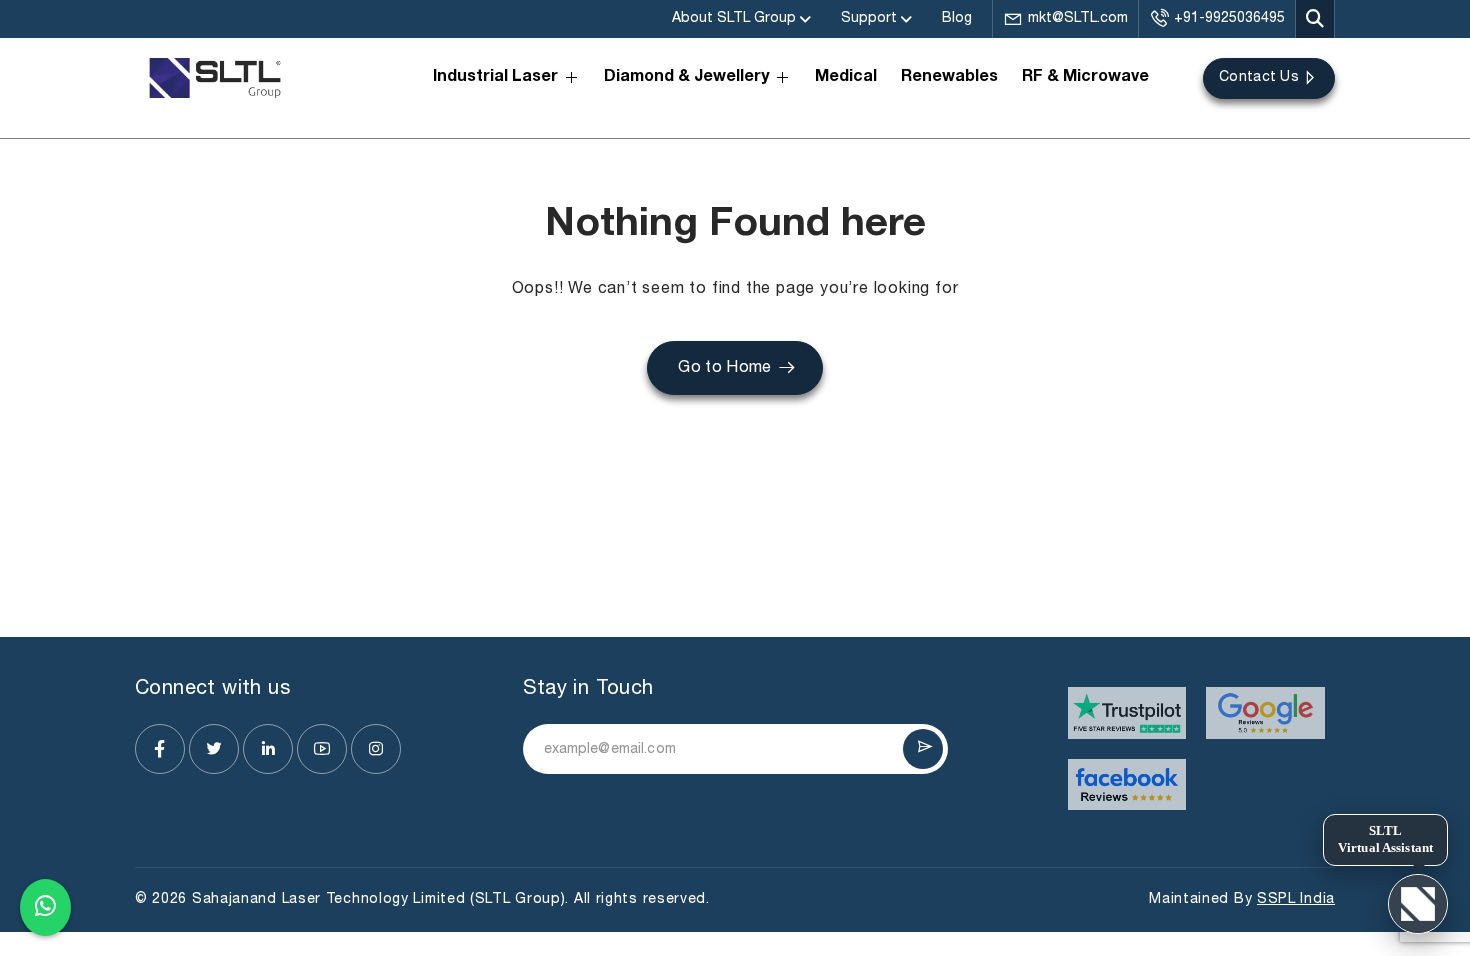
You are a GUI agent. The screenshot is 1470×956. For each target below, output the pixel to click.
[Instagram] (376, 749)
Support (869, 18)
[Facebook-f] (160, 749)
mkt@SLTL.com (1078, 18)
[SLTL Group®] (215, 78)
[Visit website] (1127, 713)
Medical (846, 78)
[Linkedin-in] (268, 749)
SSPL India (1296, 899)
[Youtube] (322, 749)
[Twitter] (214, 749)
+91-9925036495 (1229, 18)
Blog (957, 18)
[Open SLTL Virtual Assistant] (1418, 904)
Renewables (949, 78)
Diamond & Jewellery (686, 78)
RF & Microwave (1085, 78)
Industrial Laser (495, 78)
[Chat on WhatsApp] (45, 904)
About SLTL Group (734, 18)
